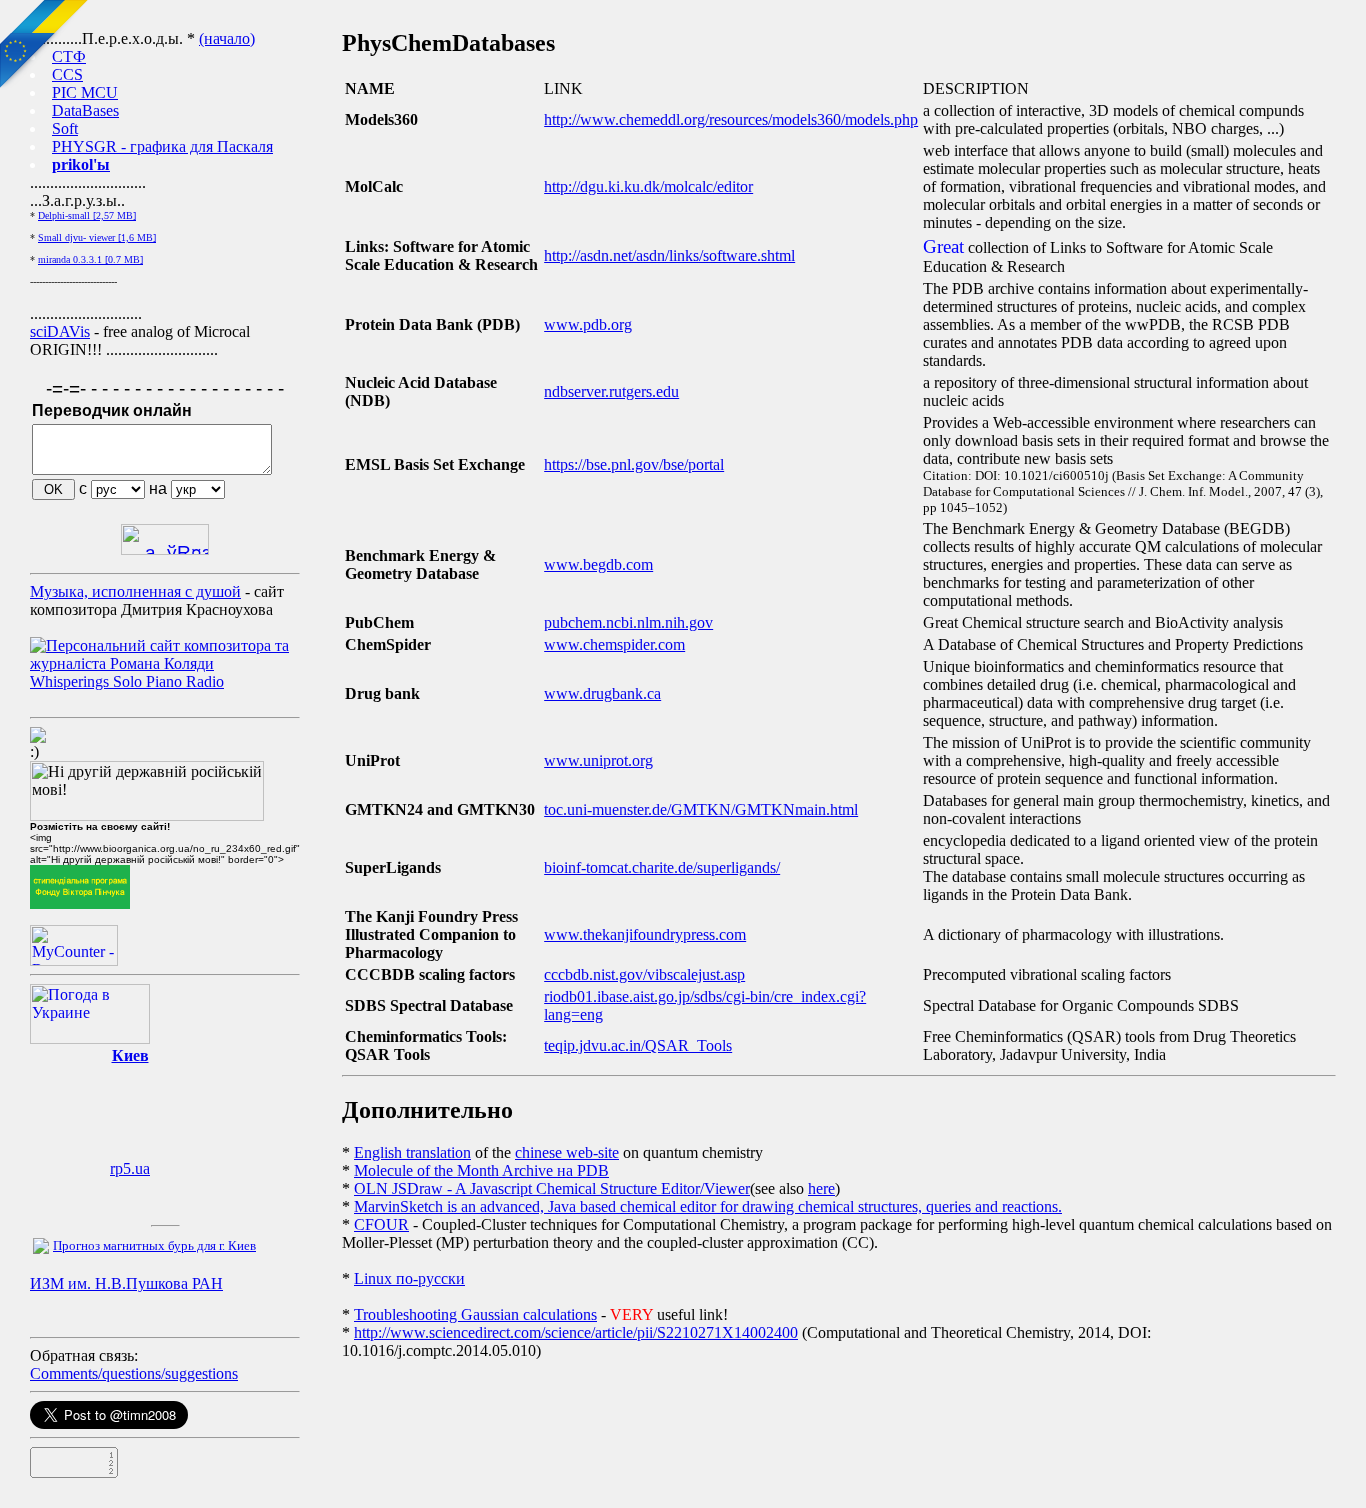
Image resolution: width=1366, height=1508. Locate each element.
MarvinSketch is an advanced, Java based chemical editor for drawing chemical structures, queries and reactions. (708, 1206)
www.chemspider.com (614, 644)
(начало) (227, 38)
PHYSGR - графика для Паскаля (162, 146)
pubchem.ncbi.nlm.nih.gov (628, 622)
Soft (65, 128)
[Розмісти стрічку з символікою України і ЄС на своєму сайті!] (45, 45)
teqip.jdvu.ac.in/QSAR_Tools (638, 1045)
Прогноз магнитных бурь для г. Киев (154, 1245)
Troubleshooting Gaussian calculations (475, 1314)
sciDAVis (60, 331)
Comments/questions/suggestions (134, 1373)
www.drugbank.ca (602, 693)
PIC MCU (85, 92)
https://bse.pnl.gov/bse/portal (634, 464)
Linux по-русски (409, 1278)
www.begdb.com (598, 564)
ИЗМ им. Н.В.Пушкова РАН (126, 1283)
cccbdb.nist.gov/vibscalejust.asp (644, 974)
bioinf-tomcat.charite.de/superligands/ (662, 867)
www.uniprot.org (598, 760)
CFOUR (381, 1224)
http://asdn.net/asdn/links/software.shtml (669, 255)
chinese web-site (567, 1152)
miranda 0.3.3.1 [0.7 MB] (90, 259)
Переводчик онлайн (112, 410)
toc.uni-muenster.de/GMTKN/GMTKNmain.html (701, 809)
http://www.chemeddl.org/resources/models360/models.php (731, 119)
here (821, 1188)
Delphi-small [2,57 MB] (87, 215)
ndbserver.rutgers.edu (611, 391)
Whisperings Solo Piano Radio (127, 681)
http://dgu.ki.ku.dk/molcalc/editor (648, 186)
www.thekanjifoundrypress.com (645, 934)
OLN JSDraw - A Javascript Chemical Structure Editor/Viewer (552, 1188)
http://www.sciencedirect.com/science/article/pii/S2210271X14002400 (576, 1332)
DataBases (85, 110)
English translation (412, 1152)
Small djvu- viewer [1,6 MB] (97, 237)
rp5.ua (130, 1168)
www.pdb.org (588, 324)
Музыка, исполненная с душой (135, 591)
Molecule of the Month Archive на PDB (481, 1170)
